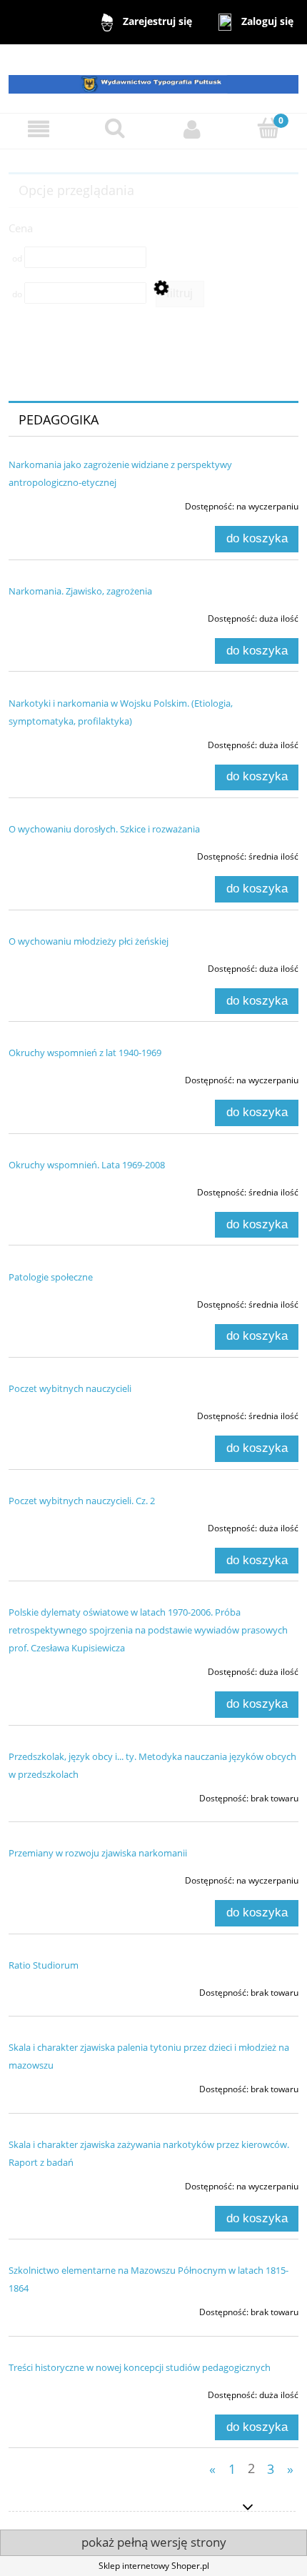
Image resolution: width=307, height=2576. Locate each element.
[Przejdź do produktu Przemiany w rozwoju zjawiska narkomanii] (66, 1876)
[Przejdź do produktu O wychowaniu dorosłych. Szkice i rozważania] (66, 852)
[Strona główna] (153, 78)
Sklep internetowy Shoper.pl (154, 2566)
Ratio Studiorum (44, 1965)
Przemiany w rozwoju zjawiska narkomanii (98, 1853)
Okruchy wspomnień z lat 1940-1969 (85, 1053)
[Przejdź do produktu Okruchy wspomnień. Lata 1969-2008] (66, 1188)
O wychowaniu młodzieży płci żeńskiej (89, 941)
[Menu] (39, 129)
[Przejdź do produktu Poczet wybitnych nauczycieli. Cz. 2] (66, 1524)
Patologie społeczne (51, 1277)
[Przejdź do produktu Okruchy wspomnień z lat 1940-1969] (66, 1076)
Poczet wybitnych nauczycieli (70, 1388)
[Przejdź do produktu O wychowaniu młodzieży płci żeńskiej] (66, 965)
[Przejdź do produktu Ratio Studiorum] (66, 1989)
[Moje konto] (192, 129)
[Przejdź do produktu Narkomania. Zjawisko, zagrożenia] (66, 615)
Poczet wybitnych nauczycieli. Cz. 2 (82, 1501)
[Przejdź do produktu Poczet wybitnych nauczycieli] (66, 1412)
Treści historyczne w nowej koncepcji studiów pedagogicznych (140, 2367)
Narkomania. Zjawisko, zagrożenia (80, 591)
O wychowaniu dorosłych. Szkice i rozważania (104, 829)
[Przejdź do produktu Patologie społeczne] (66, 1301)
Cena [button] (21, 228)
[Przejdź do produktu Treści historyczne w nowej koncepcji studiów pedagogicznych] (66, 2391)
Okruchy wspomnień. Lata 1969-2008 (87, 1165)
